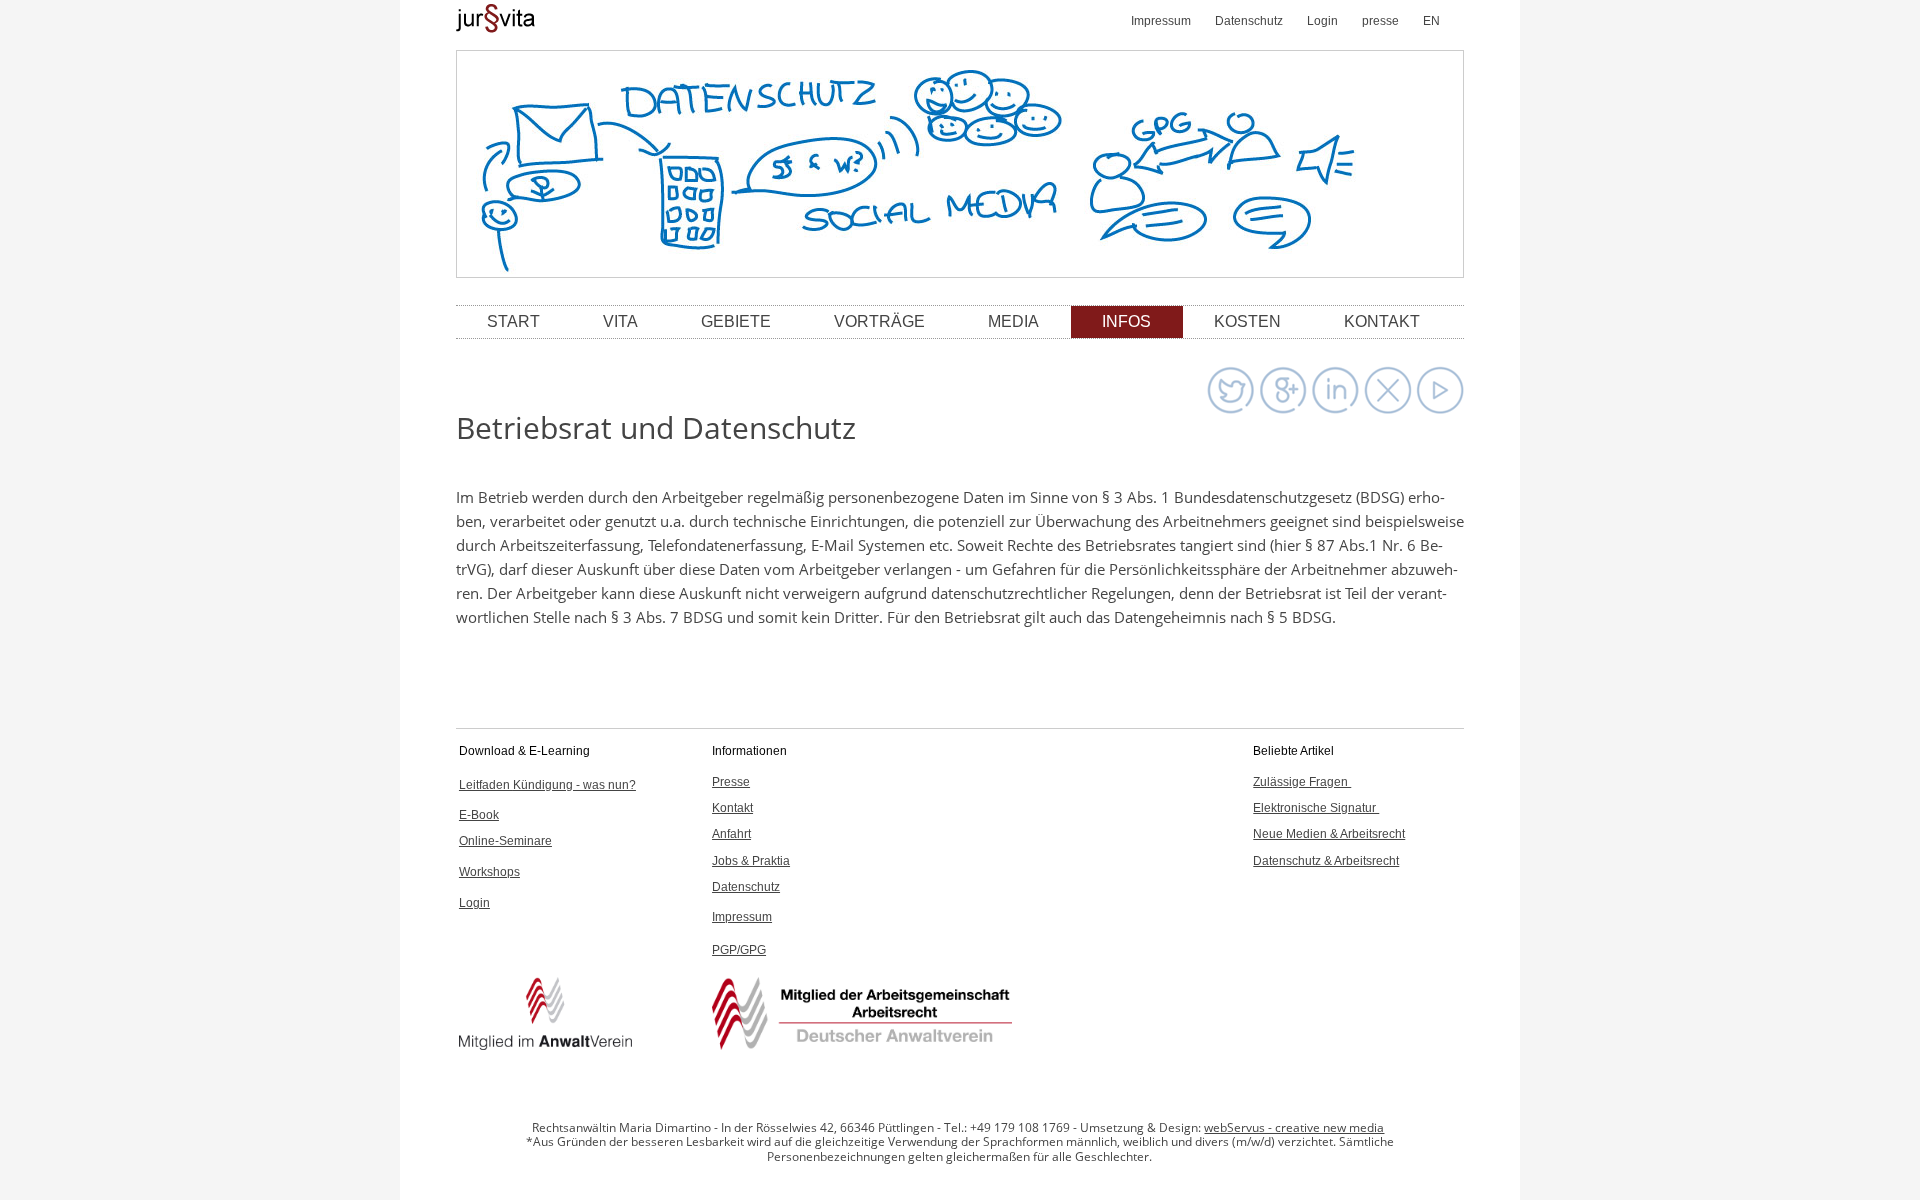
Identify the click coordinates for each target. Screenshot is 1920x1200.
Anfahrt (731, 834)
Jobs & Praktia (751, 861)
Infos (1126, 321)
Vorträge (879, 321)
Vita (620, 321)
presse (1380, 21)
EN (1431, 21)
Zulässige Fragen (1302, 782)
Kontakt (1382, 321)
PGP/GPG (739, 950)
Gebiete (736, 321)
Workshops (489, 872)
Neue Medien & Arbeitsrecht (1329, 834)
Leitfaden (547, 785)
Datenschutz (1249, 21)
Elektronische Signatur (1316, 808)
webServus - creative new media (1294, 1127)
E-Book (479, 815)
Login (1322, 21)
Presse (731, 782)
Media (1013, 321)
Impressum (1161, 21)
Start (513, 321)
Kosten (1247, 321)
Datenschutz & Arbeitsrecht (1326, 861)
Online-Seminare (505, 841)
